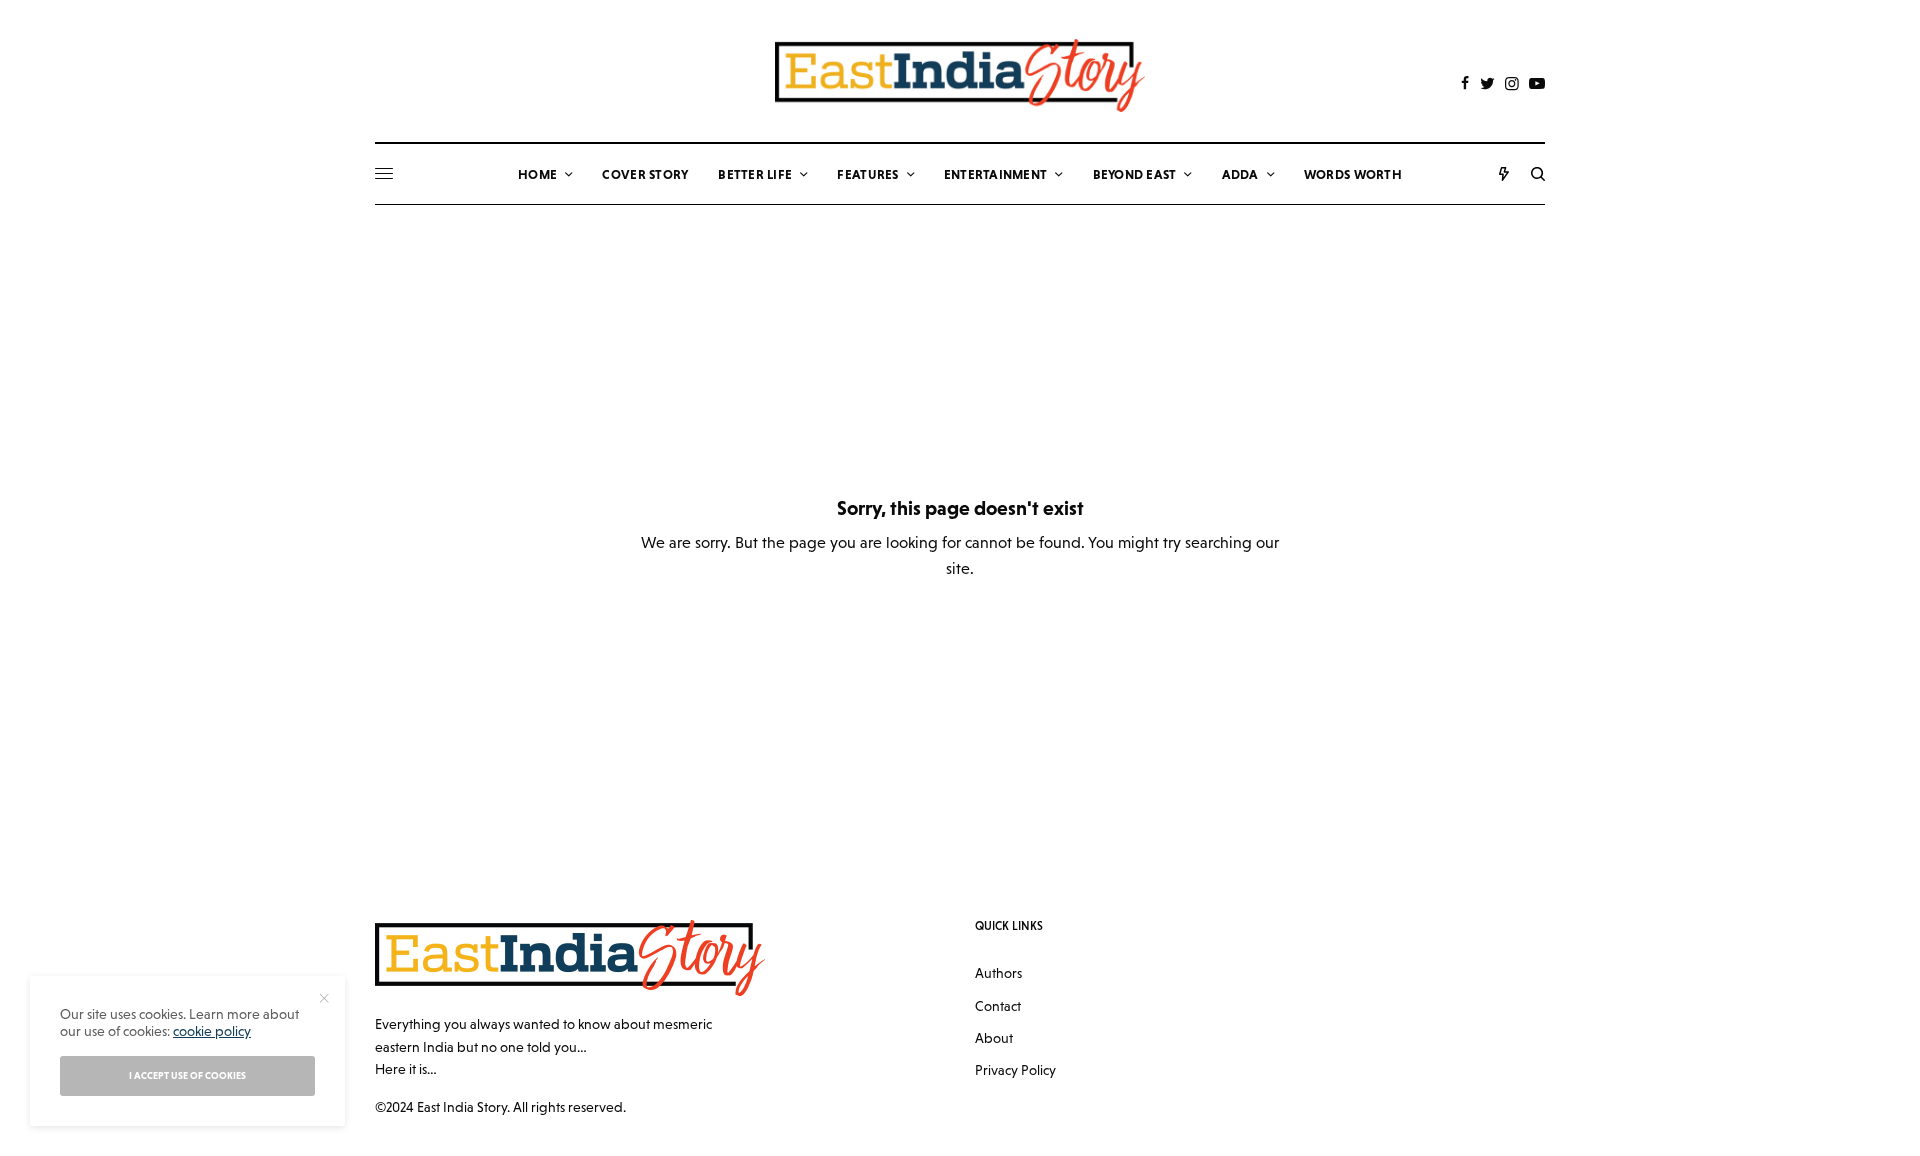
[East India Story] (960, 75)
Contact (998, 1006)
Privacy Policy (1015, 1070)
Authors (998, 973)
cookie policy (212, 1031)
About (994, 1038)
